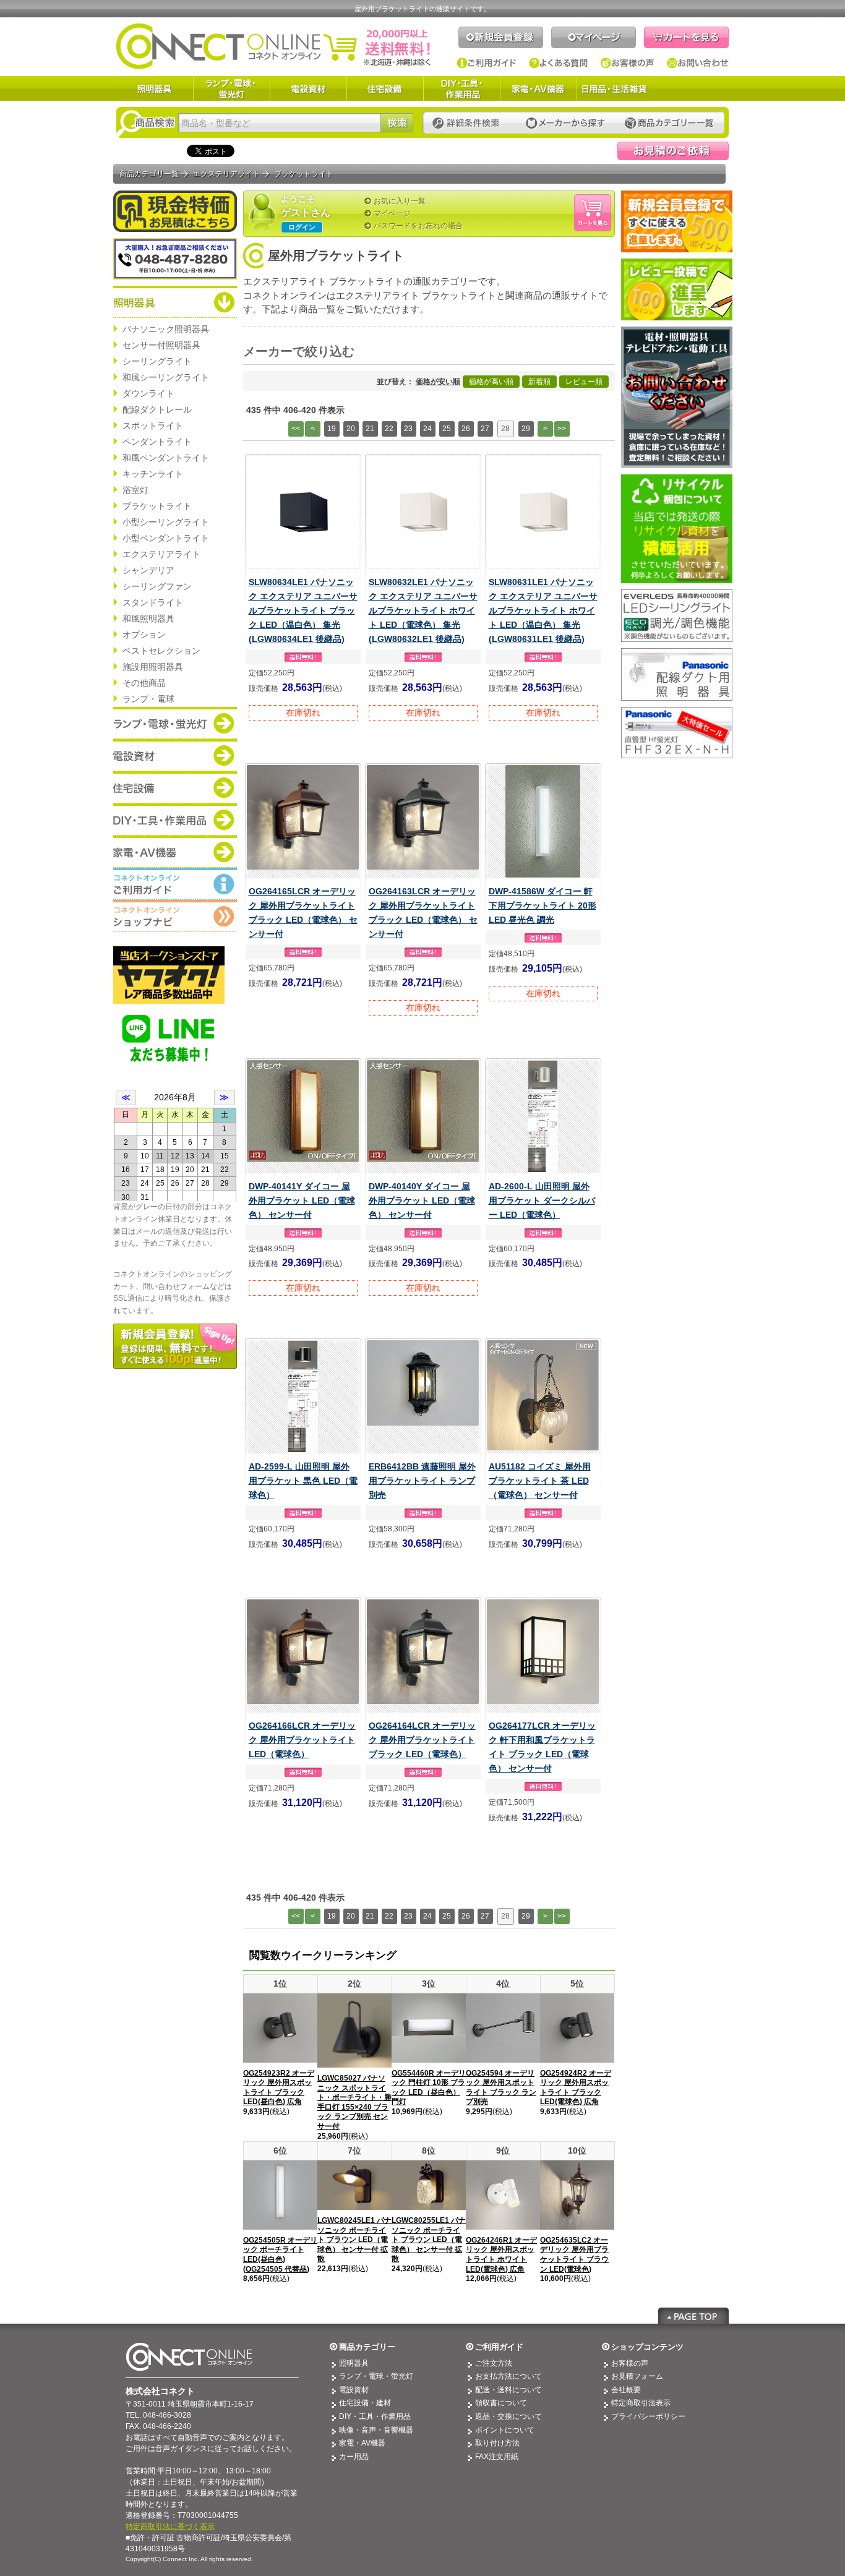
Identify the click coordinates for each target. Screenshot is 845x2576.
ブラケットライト (157, 506)
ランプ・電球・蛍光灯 (231, 88)
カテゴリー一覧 (669, 123)
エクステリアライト (161, 554)
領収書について (501, 2403)
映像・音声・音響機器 (376, 2430)
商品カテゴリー (367, 2347)
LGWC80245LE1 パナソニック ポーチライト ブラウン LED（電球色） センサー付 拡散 (354, 2240)
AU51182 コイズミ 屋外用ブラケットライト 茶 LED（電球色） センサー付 (540, 1481)
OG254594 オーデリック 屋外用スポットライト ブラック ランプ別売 (501, 2088)
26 (466, 429)
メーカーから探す (565, 123)
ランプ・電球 (148, 699)
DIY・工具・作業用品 (461, 88)
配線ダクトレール (157, 409)
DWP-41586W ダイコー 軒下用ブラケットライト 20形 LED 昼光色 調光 (543, 905)
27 (485, 429)
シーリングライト (157, 361)
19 (332, 429)
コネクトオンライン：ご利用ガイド (175, 884)
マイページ (594, 37)
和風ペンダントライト (166, 458)
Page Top (693, 2316)
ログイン (302, 227)
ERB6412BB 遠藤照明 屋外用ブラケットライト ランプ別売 (422, 1481)
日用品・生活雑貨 (614, 88)
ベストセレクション (161, 651)
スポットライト (153, 426)
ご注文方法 (494, 2363)
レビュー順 (584, 382)
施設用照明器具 (153, 667)
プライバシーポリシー (648, 2416)
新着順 (539, 382)
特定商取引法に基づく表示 (170, 2527)
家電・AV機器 (538, 88)
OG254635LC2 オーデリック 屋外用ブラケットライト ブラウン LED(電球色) (574, 2255)
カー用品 (354, 2457)
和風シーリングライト (166, 377)
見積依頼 (673, 151)
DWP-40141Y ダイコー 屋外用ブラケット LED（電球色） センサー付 (302, 1200)
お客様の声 (628, 63)
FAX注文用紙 (497, 2457)
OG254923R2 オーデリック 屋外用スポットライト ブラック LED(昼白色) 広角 (279, 2088)
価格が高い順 (491, 382)
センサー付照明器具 (161, 345)
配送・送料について (508, 2390)
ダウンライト (148, 393)
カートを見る (686, 37)
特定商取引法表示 (641, 2403)
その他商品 (144, 683)
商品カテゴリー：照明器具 (175, 302)
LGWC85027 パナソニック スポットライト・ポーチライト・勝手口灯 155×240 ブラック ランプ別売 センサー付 (354, 2102)
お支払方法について (508, 2376)
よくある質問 (559, 63)
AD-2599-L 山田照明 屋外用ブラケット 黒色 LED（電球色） (303, 1481)
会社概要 (626, 2390)
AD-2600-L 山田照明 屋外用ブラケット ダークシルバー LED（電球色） (542, 1200)
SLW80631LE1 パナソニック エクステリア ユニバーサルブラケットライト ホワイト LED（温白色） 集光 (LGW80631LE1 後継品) (543, 610)
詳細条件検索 (469, 123)
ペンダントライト (157, 442)
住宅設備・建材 (365, 2403)
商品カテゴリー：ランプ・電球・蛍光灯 (175, 723)
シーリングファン (157, 586)
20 (351, 429)
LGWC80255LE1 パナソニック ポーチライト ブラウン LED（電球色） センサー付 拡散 (429, 2240)
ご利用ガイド (487, 63)
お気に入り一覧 (400, 201)
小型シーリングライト (166, 522)
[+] (370, 352)
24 (427, 429)
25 (447, 429)
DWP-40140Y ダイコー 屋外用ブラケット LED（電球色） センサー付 (422, 1200)
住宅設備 (385, 88)
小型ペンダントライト (166, 538)
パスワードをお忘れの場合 (418, 226)
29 (526, 429)
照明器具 (155, 88)
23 (408, 429)
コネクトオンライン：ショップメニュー (175, 916)
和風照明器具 (148, 618)
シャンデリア (148, 570)
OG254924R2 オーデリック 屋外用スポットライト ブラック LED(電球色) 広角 (576, 2088)
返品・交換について (508, 2416)
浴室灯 (135, 490)
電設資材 (308, 88)
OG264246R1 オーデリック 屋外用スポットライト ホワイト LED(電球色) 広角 (501, 2255)
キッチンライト (153, 474)
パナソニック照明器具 (166, 329)
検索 (397, 123)
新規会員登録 (501, 37)
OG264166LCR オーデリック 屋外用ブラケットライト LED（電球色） (302, 1740)
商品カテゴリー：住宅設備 (175, 787)
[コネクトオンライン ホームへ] (273, 46)
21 (370, 429)
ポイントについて (505, 2430)
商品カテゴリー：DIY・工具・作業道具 (175, 819)
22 (389, 429)
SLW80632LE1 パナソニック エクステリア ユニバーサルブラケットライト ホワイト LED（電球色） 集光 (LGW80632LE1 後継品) (423, 610)
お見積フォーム (637, 2376)
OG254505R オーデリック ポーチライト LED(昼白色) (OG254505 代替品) (280, 2255)
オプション (144, 635)
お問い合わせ (698, 63)
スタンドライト (153, 602)
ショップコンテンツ (647, 2347)
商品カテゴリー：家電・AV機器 (175, 852)
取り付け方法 (497, 2443)
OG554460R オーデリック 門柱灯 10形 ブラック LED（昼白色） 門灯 (429, 2088)
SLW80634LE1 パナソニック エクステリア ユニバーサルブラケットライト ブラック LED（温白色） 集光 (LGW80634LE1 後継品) (303, 610)
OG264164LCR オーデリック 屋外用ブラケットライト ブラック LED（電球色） (422, 1740)
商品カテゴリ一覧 (149, 174)
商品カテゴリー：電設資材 (175, 755)
